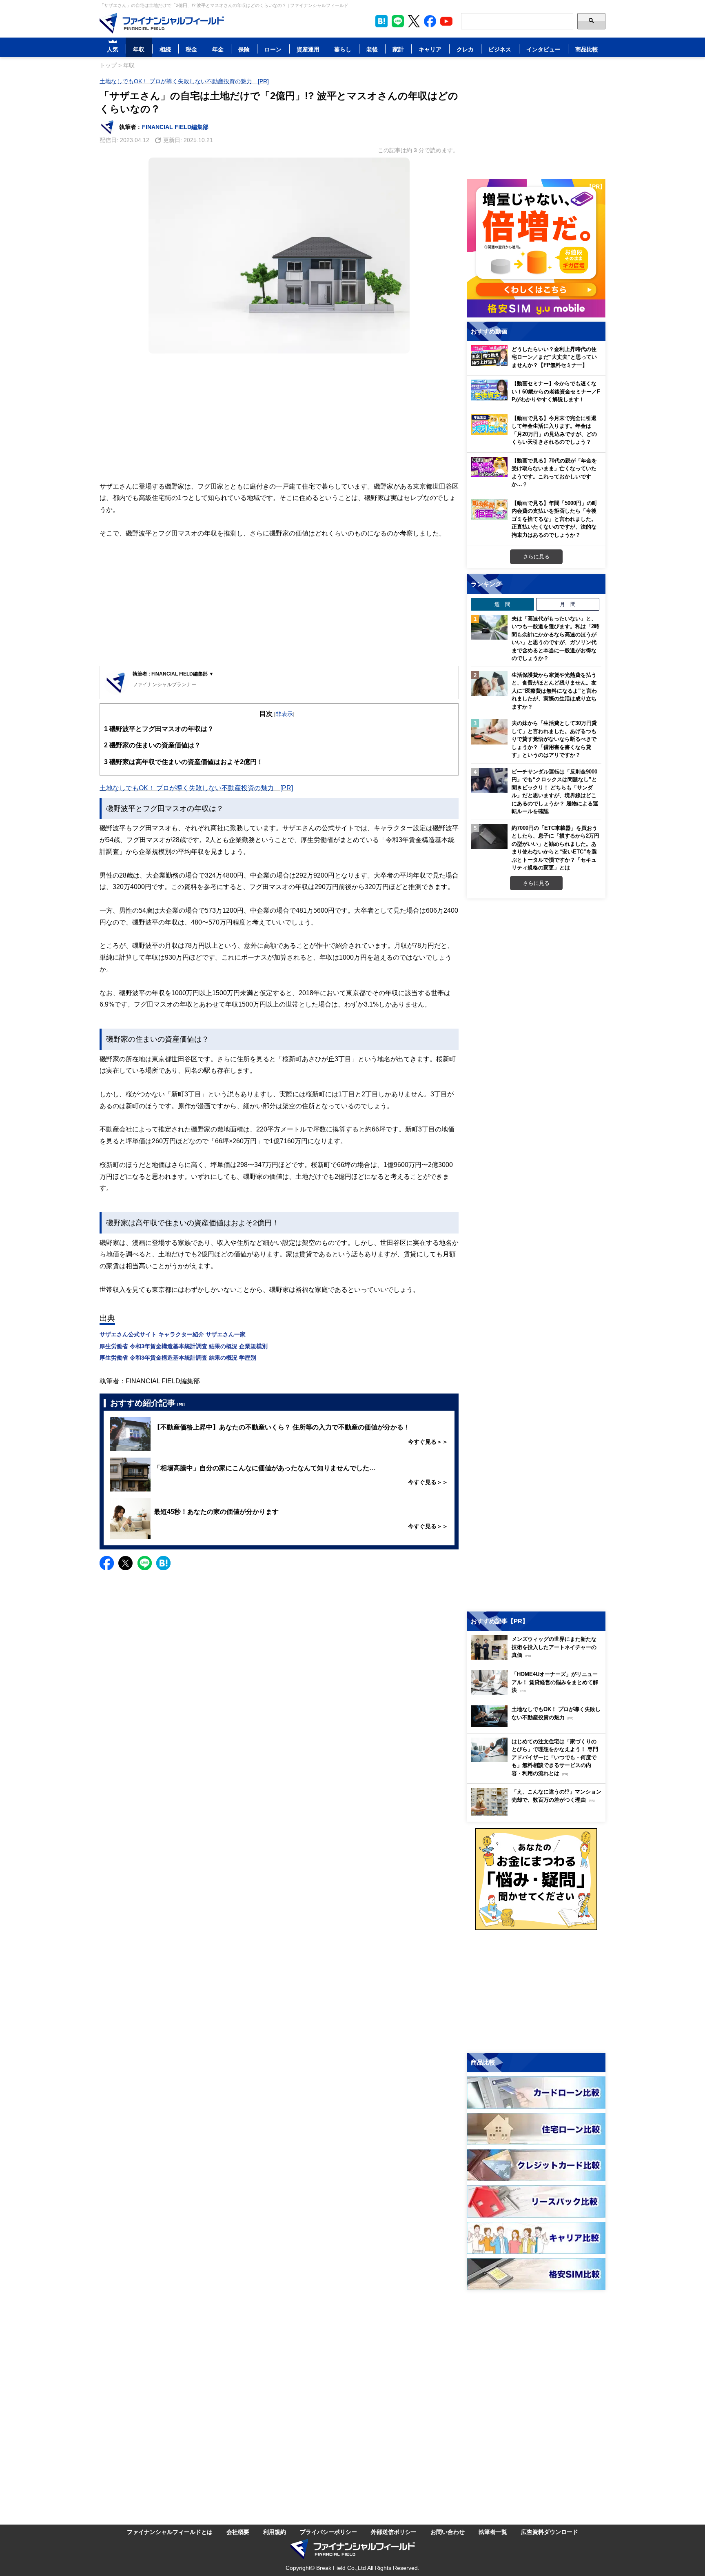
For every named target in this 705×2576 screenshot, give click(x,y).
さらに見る (536, 556)
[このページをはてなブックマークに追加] (381, 21)
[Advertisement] (279, 417)
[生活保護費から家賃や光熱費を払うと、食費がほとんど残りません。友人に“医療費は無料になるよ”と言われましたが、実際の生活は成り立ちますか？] (489, 684)
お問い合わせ (448, 2532)
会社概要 (238, 2532)
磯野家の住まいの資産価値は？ (152, 745)
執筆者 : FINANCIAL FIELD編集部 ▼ (173, 674)
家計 (398, 49)
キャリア (430, 49)
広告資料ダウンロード (550, 2532)
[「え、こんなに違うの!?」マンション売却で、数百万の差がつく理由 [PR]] (538, 1813)
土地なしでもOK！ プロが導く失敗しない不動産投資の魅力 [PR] (184, 81)
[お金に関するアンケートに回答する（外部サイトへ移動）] (536, 1879)
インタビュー (543, 49)
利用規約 (275, 2532)
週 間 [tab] (502, 604)
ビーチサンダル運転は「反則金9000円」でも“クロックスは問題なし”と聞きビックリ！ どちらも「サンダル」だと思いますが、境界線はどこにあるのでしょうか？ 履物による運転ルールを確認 (555, 791)
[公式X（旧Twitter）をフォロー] (414, 21)
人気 (113, 49)
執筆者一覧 (493, 2532)
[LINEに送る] (145, 1563)
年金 (218, 49)
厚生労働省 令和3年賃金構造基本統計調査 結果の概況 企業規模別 (184, 1346)
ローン (273, 49)
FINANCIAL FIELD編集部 (175, 127)
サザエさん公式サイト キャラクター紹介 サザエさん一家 (173, 1334)
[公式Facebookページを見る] (430, 21)
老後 (372, 49)
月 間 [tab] (568, 604)
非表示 (284, 714)
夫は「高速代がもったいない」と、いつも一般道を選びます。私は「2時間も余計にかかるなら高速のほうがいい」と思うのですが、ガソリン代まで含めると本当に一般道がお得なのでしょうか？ (555, 638)
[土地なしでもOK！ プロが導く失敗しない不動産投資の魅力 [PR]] (538, 1725)
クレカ (465, 49)
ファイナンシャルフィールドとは (170, 2532)
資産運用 (308, 49)
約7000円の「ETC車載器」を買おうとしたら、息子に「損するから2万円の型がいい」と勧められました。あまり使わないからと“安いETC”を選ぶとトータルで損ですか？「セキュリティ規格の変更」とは (555, 848)
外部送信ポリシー (394, 2532)
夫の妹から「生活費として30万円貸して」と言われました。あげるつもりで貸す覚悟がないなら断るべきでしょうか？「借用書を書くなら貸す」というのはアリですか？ (554, 739)
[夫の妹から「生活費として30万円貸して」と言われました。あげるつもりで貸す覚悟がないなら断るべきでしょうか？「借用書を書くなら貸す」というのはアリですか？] (489, 732)
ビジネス (500, 49)
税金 (191, 49)
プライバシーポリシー (328, 2532)
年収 (139, 49)
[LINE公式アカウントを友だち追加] (398, 21)
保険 (244, 49)
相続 (165, 49)
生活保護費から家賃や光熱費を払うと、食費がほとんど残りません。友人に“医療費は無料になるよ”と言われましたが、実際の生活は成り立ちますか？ (554, 691)
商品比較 (587, 49)
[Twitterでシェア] (125, 1563)
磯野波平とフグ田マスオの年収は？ (159, 729)
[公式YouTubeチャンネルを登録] (446, 21)
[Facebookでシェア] (107, 1563)
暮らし (343, 49)
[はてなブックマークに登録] (163, 1563)
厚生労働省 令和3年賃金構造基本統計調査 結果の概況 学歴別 (178, 1357)
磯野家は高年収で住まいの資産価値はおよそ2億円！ (184, 762)
